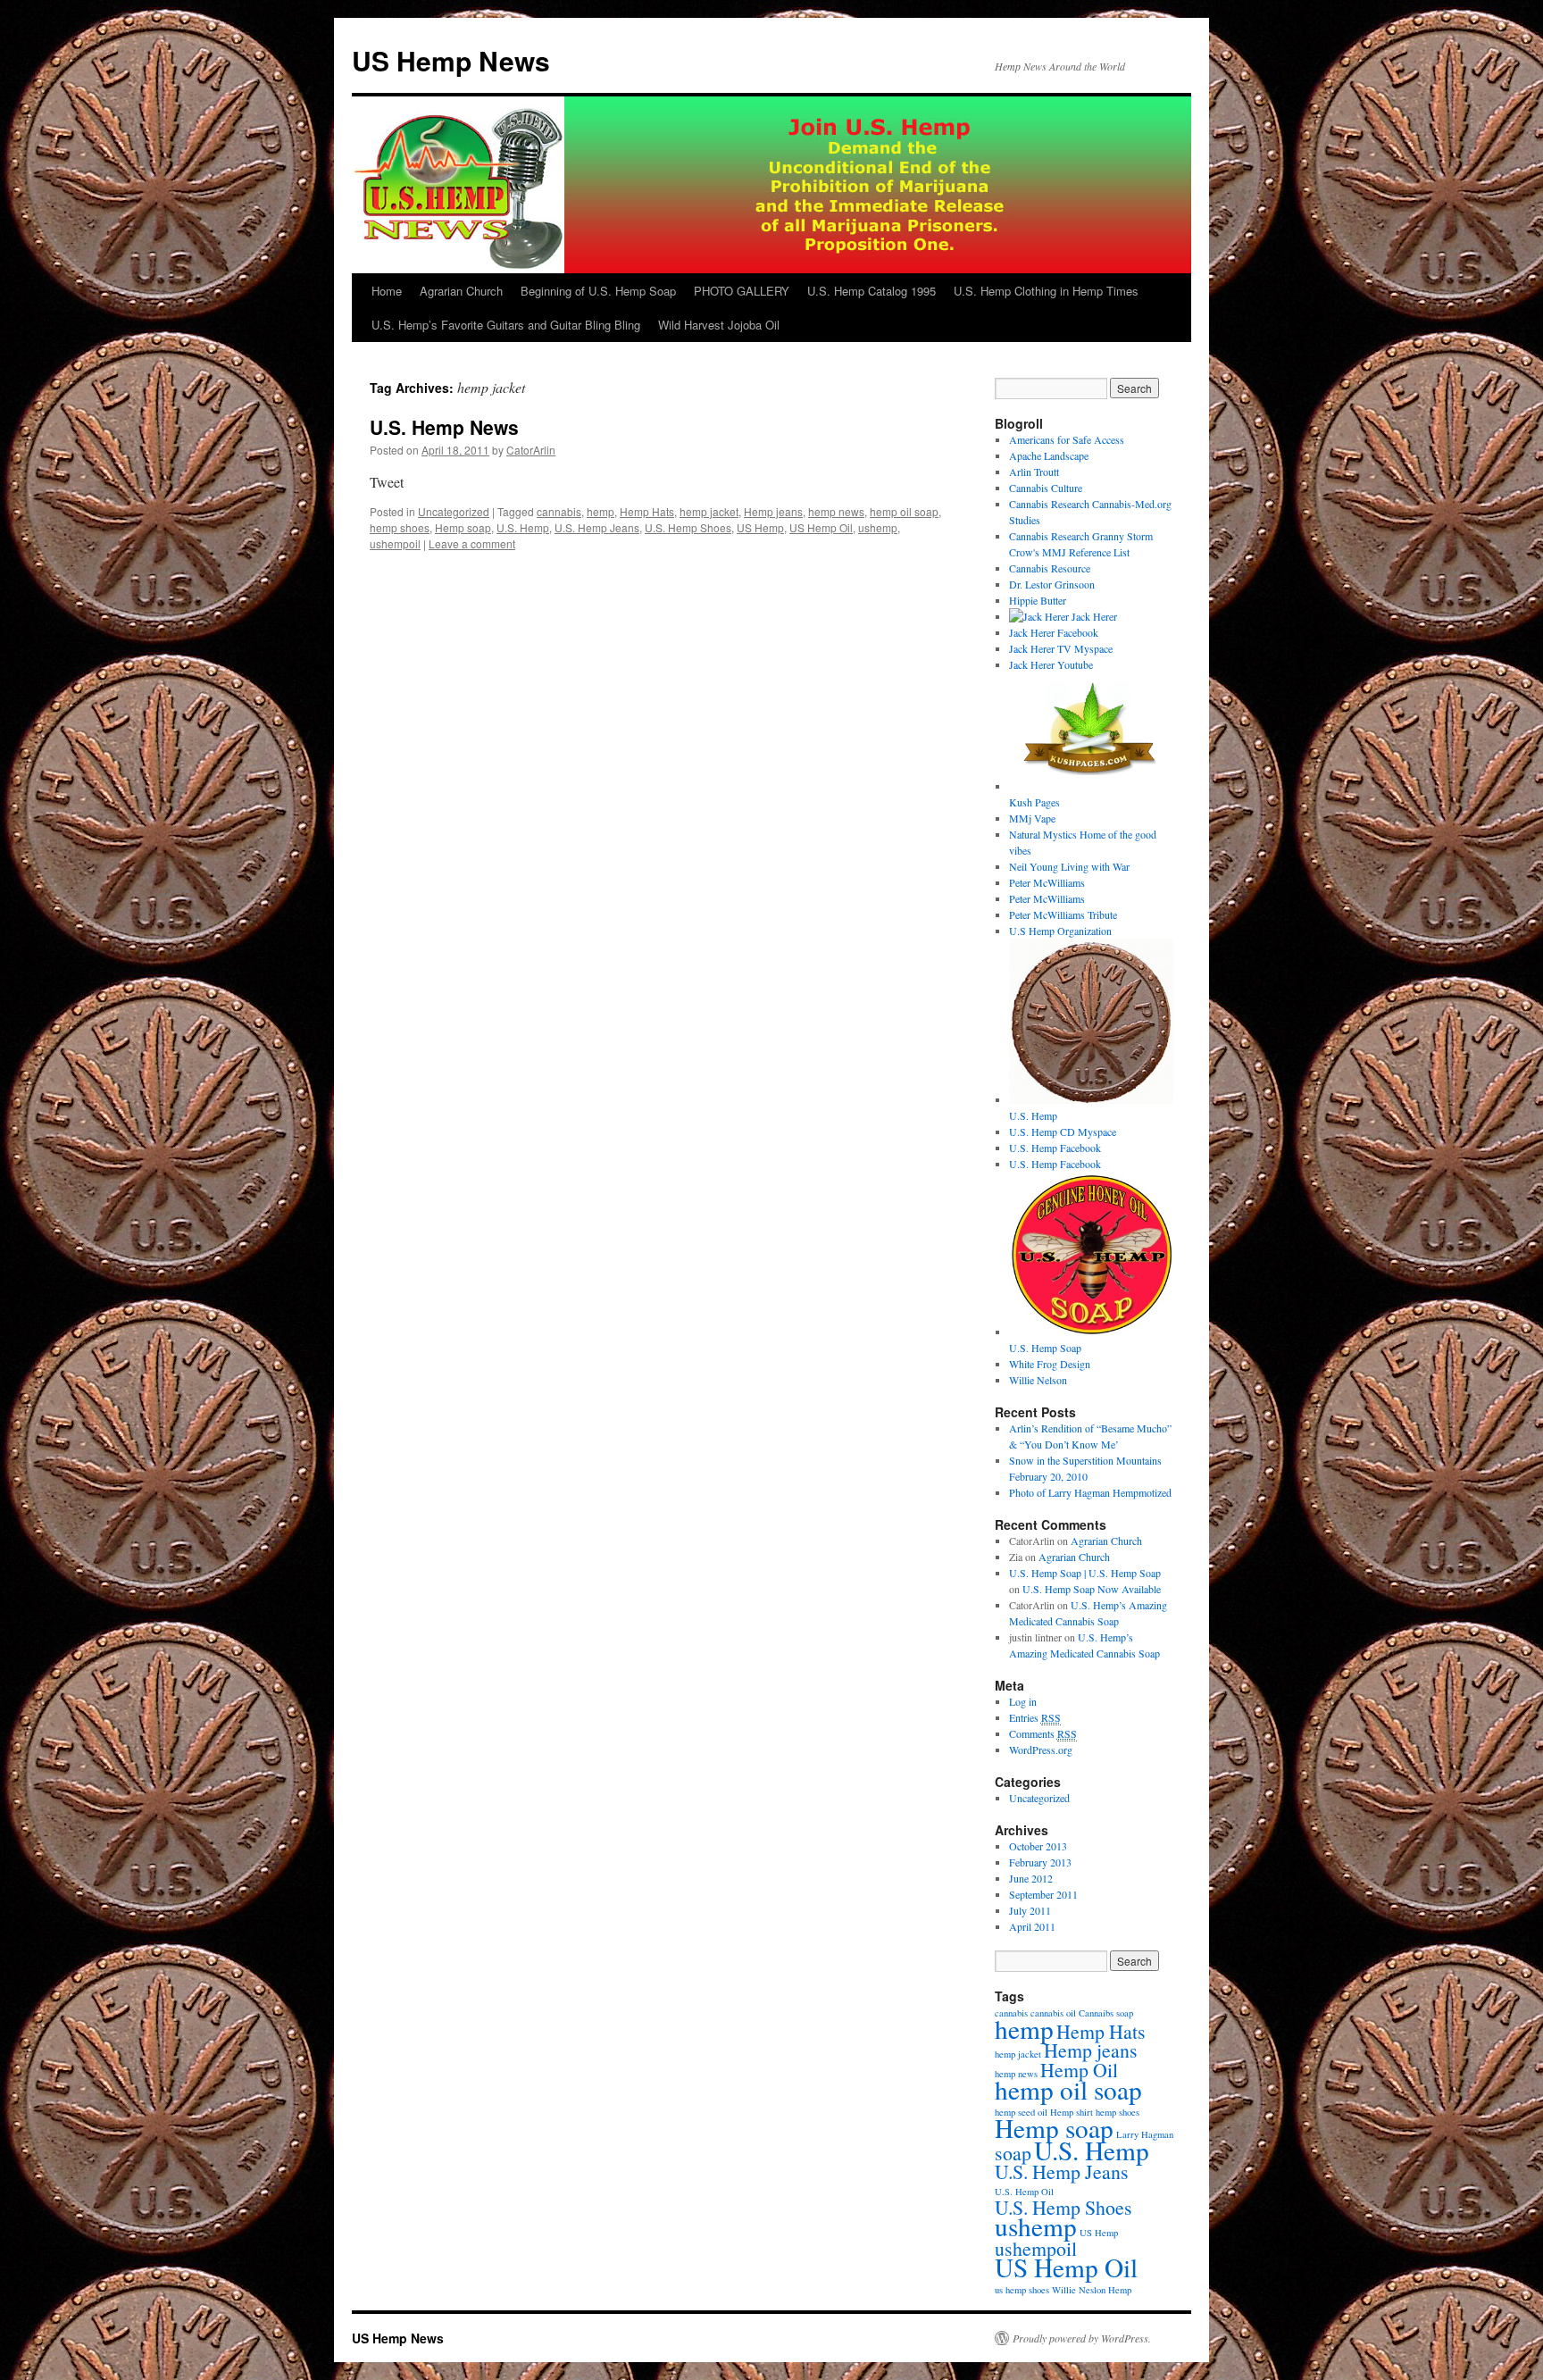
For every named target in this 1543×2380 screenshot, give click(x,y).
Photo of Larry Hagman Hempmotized (1090, 1492)
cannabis (559, 511)
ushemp (878, 527)
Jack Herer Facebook (1054, 632)
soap (1013, 2153)
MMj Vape (1032, 818)
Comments (1043, 1733)
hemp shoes (400, 527)
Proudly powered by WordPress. (1082, 2338)
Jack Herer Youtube (1051, 664)
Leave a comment (472, 543)
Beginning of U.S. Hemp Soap (598, 291)
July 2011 (1030, 1910)
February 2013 (1040, 1862)
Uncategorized (454, 511)
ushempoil (395, 543)
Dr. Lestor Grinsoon (1052, 584)
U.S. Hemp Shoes (688, 527)
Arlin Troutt (1034, 472)
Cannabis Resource (1050, 568)
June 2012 (1031, 1878)
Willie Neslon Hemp (1092, 2290)
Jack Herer (1093, 616)
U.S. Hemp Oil (1024, 2192)
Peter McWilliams (1047, 882)
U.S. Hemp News (444, 427)
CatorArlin (531, 450)
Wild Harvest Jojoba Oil (719, 325)
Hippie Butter (1038, 600)
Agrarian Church (461, 291)
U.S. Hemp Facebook (1055, 1148)
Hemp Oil (1079, 2070)
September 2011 (1043, 1894)
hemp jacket (709, 511)
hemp (601, 511)
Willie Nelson (1038, 1380)
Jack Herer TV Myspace (1061, 648)
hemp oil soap (904, 511)
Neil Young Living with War (1069, 866)
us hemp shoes (1022, 2290)
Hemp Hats (647, 511)
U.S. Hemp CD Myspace (1063, 1132)
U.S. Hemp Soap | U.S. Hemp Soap (1085, 1573)
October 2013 (1038, 1846)
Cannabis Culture (1046, 488)
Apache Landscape (1049, 455)
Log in (1023, 1701)
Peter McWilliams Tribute (1063, 914)
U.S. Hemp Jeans (597, 527)
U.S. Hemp (523, 527)
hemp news (836, 511)
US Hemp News (451, 60)
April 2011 (1032, 1926)
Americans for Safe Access (1067, 439)
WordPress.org (1041, 1750)
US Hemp (760, 527)
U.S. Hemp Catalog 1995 (872, 291)
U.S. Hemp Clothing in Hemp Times (1046, 291)
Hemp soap (463, 527)
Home (387, 291)
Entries (1035, 1717)
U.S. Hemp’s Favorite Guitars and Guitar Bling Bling (506, 325)
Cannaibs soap (1106, 2013)
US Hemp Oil (821, 527)
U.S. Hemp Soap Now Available (1092, 1589)
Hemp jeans (773, 511)
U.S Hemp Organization (1060, 931)
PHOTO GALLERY (742, 291)
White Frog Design (1050, 1364)
